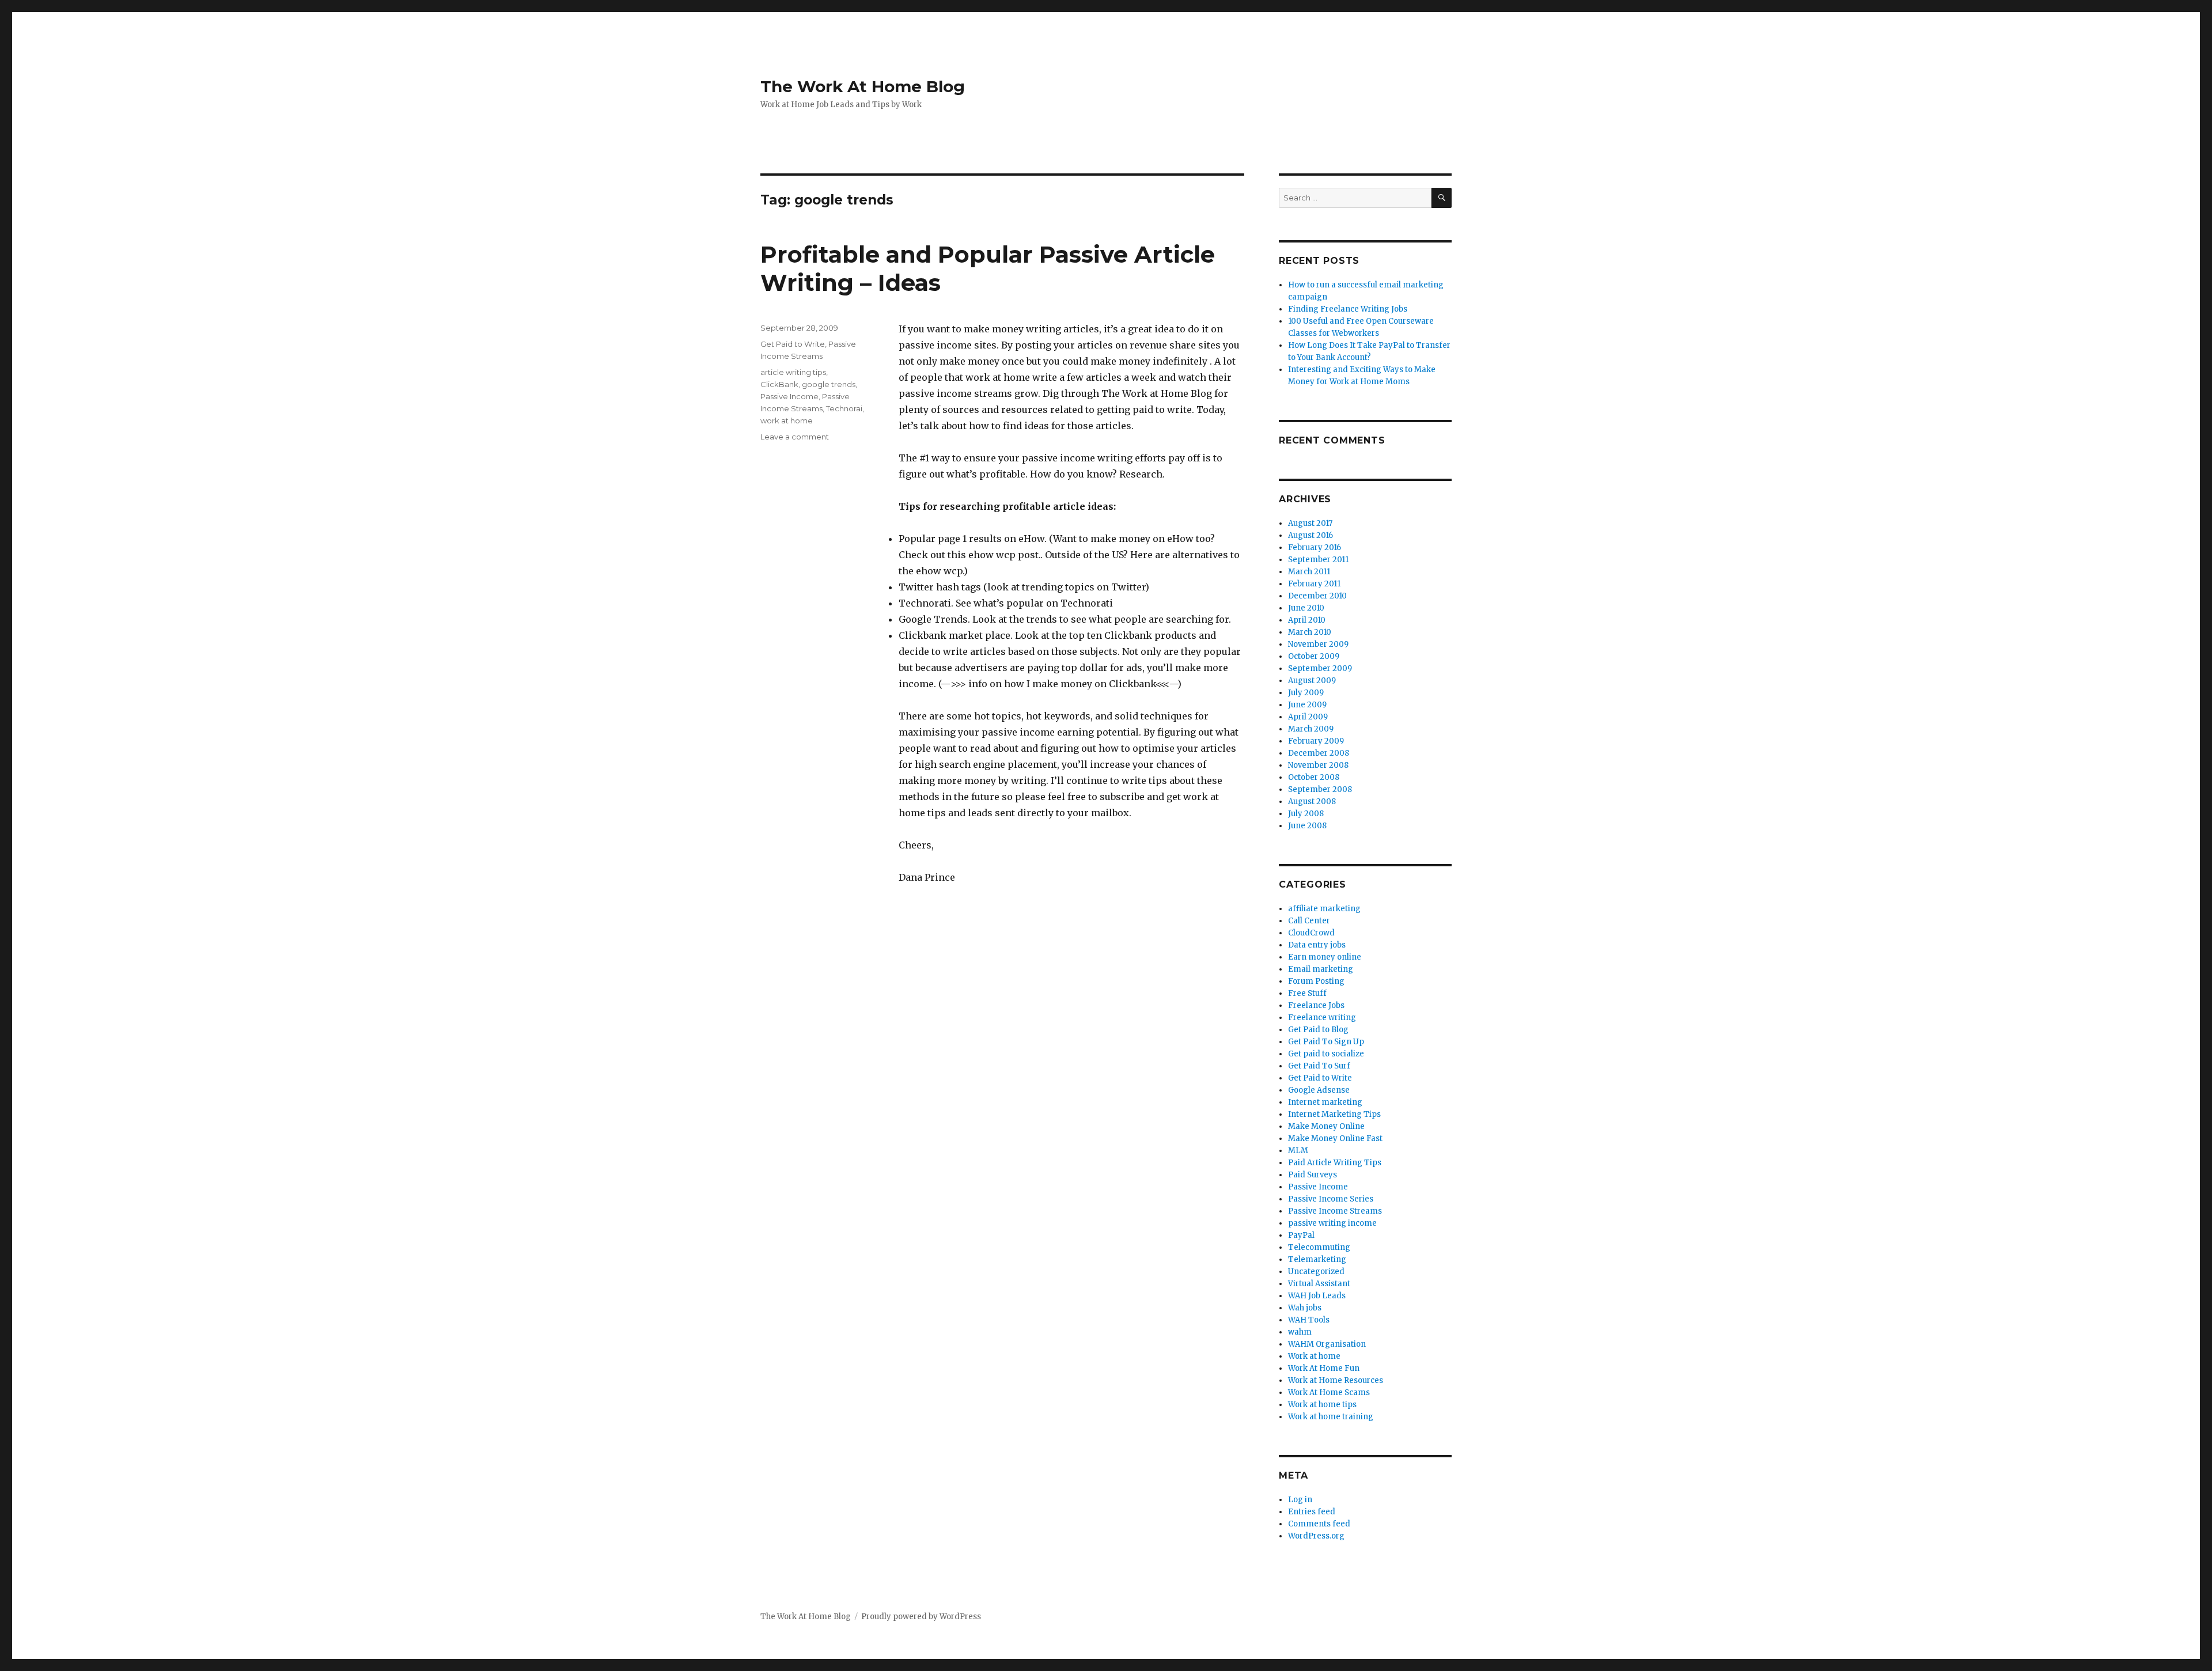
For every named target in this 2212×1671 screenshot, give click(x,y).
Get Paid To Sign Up (1326, 1042)
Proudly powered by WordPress (921, 1617)
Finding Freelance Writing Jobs (1348, 309)
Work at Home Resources (1336, 1380)
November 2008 (1318, 765)
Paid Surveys (1313, 1175)
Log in (1300, 1500)
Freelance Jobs (1316, 1005)
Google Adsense (1319, 1090)
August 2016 (1310, 535)
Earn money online (1325, 957)
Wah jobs (1305, 1308)
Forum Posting (1316, 981)
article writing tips (793, 372)
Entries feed (1312, 1512)
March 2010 (1310, 632)
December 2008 (1319, 753)
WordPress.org (1316, 1536)
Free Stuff (1307, 993)
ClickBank (779, 384)
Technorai (844, 408)
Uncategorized (1316, 1272)
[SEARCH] (1442, 198)
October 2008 (1314, 777)
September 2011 (1318, 560)
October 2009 (1314, 656)
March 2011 (1309, 572)
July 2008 (1306, 814)
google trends (829, 384)
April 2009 (1308, 717)
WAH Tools (1309, 1320)
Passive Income (789, 396)
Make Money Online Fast (1335, 1138)
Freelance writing (1322, 1018)
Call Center (1309, 921)
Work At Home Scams (1329, 1392)
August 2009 (1312, 681)
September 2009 (1320, 668)
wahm (1300, 1332)
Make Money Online (1326, 1126)
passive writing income (1332, 1223)
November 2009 (1318, 644)
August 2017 (1310, 523)
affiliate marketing (1324, 909)
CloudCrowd (1311, 933)
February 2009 (1316, 741)
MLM (1298, 1151)
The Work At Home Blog (863, 86)
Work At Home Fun (1324, 1368)
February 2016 (1315, 547)
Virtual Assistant (1319, 1284)
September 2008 (1320, 789)
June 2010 (1306, 608)
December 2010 (1317, 596)
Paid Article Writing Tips (1335, 1163)
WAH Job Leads (1317, 1296)
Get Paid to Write (793, 344)
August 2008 (1312, 802)
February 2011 (1314, 584)
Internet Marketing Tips (1334, 1114)
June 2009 (1307, 705)
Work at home (1314, 1356)
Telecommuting (1319, 1247)
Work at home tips (1322, 1405)
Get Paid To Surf (1319, 1066)
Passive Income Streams (1335, 1211)
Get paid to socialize (1326, 1054)
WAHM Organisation (1327, 1344)
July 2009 (1306, 693)
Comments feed (1319, 1524)
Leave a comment (795, 437)
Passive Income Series (1331, 1199)
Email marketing (1321, 969)
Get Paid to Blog (1318, 1030)
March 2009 (1311, 729)
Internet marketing (1325, 1102)
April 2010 (1307, 620)
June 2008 (1307, 826)
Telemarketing (1317, 1259)
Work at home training (1331, 1417)
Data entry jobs (1317, 945)
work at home (787, 420)
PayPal (1301, 1235)
